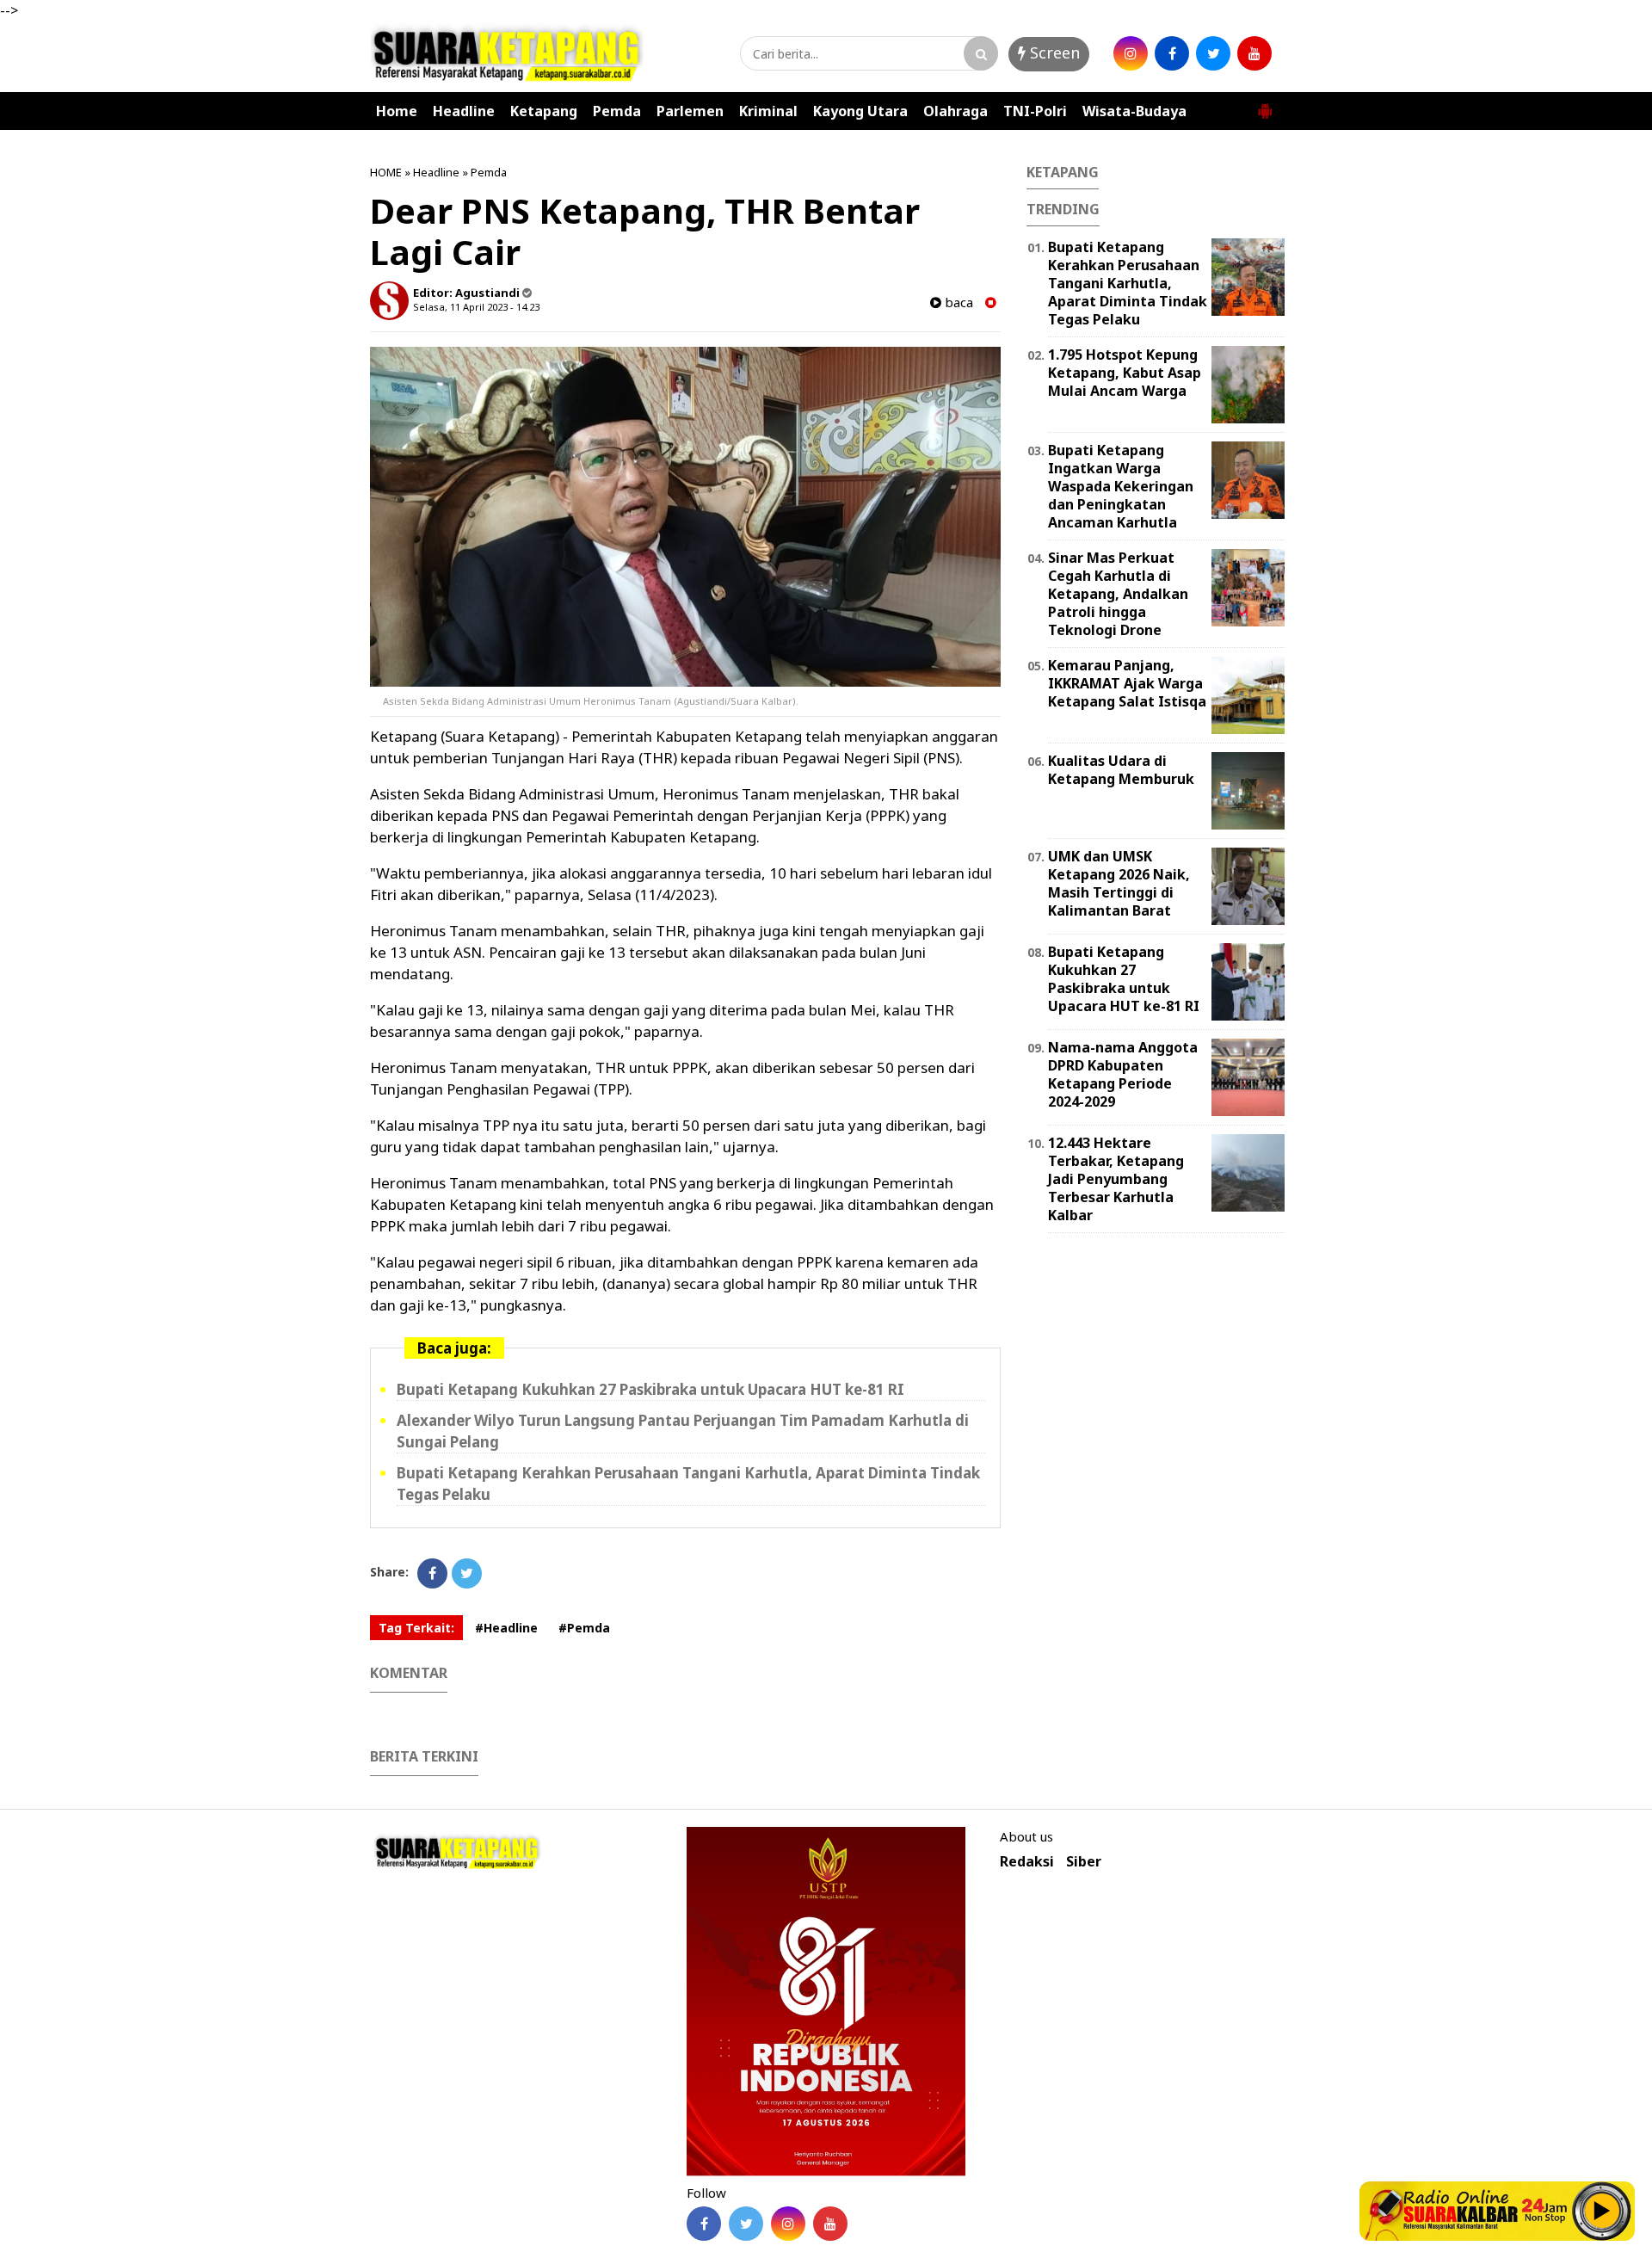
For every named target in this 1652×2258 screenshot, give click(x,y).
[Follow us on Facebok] (704, 2224)
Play (1602, 2211)
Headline (464, 111)
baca (957, 302)
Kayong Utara (860, 111)
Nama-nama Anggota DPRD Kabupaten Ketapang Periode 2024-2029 (1123, 1074)
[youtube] (1254, 53)
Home (397, 111)
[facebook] (1172, 53)
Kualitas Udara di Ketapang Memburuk (1121, 770)
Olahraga (955, 111)
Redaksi (1027, 1862)
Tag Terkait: (416, 1628)
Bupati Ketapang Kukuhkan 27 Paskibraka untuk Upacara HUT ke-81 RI (650, 1389)
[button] (1265, 104)
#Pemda (584, 1628)
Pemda (617, 111)
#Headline (506, 1628)
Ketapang (544, 111)
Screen (1053, 52)
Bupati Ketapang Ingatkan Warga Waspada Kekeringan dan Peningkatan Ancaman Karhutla (1121, 486)
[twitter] (1213, 53)
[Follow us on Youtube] (830, 2224)
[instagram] (1131, 53)
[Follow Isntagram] (788, 2224)
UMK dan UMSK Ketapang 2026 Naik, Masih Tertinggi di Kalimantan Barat (1119, 883)
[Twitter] (467, 1573)
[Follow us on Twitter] (746, 2224)
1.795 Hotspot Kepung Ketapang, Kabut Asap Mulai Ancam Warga (1125, 373)
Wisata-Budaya (1134, 111)
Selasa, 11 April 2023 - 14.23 (476, 307)
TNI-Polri (1035, 111)
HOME (386, 172)
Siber (1084, 1862)
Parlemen (690, 111)
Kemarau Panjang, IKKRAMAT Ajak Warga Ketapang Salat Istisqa (1127, 683)
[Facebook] (432, 1573)
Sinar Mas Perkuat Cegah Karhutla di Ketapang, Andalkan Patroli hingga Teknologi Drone (1118, 593)
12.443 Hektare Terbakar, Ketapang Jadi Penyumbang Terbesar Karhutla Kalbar (1116, 1178)
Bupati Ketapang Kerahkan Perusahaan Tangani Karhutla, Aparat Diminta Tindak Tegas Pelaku (1128, 283)
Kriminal (768, 111)
